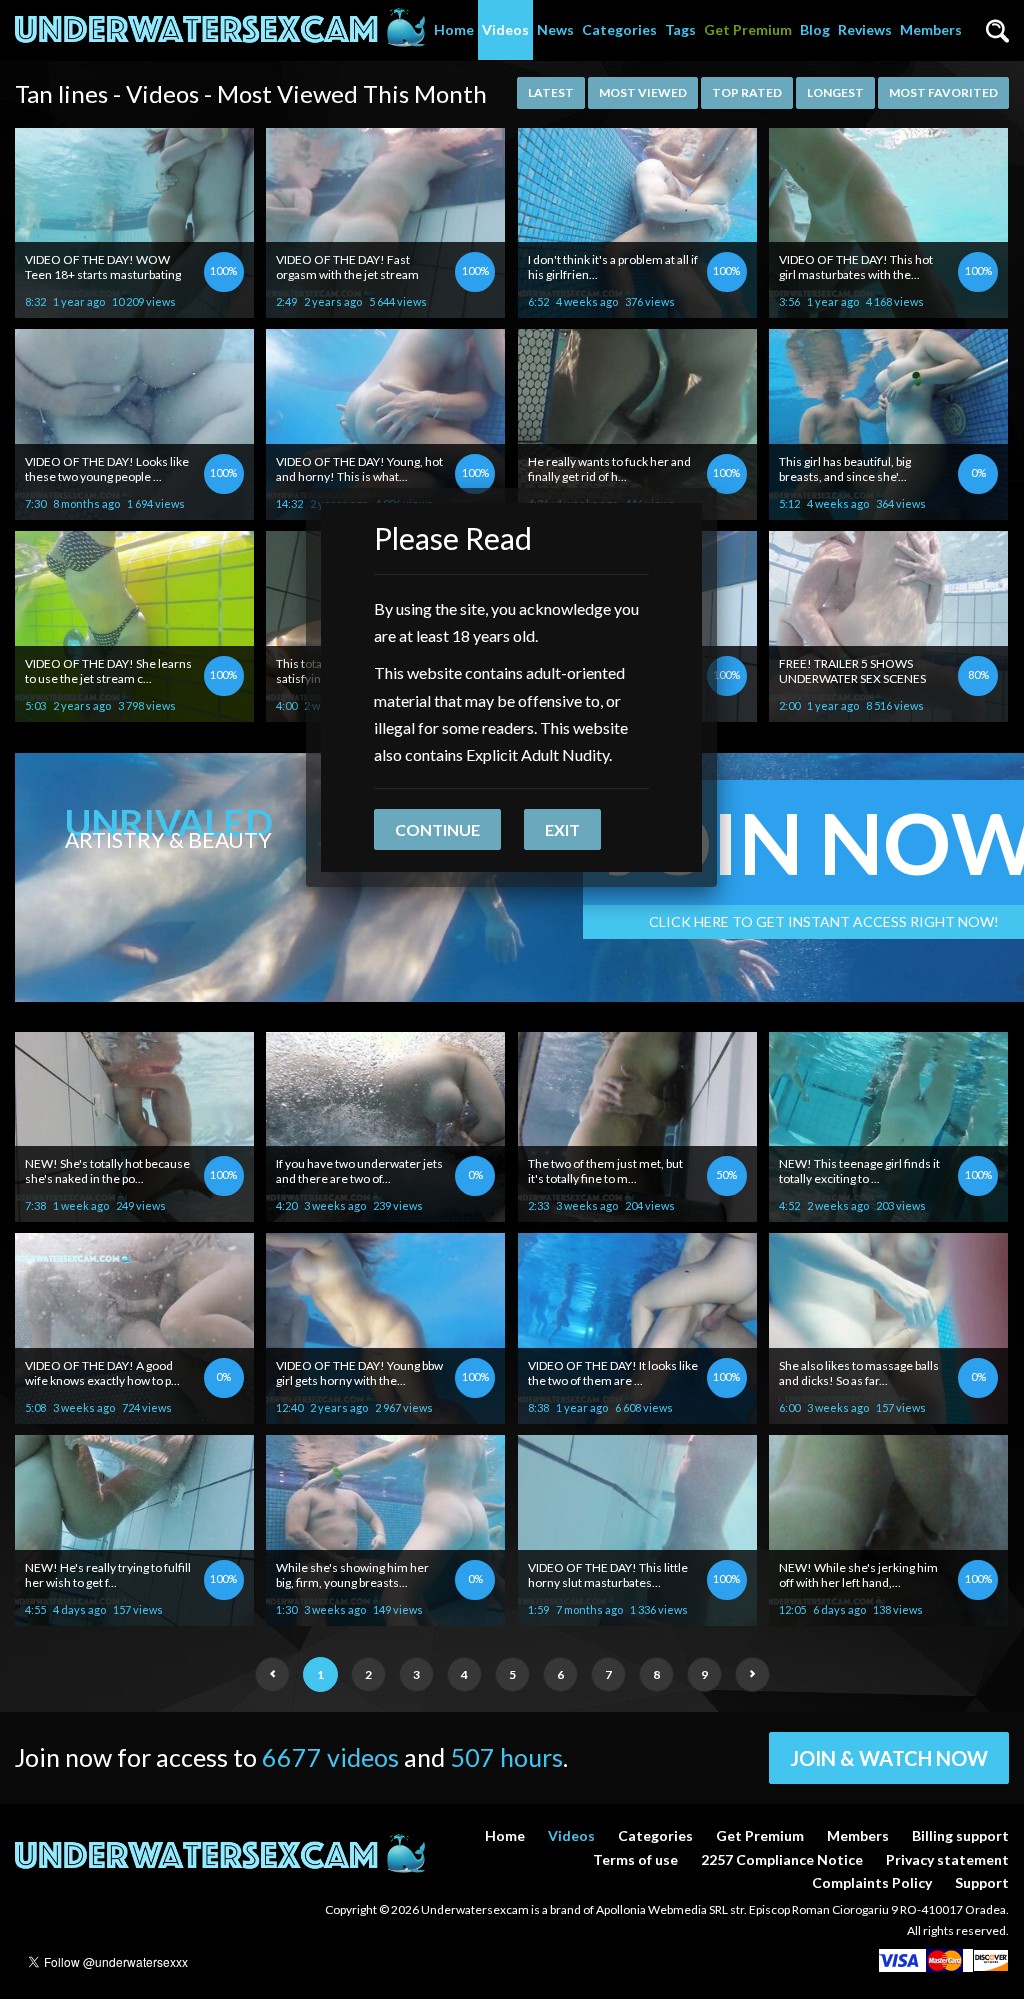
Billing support (960, 1835)
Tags (680, 29)
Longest (835, 92)
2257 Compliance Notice (782, 1859)
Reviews (865, 29)
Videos (505, 29)
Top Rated (747, 92)
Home (454, 29)
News (555, 29)
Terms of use (635, 1859)
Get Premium (748, 29)
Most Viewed (643, 92)
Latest (551, 92)
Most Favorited (943, 92)
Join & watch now (889, 1758)
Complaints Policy (872, 1882)
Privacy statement (947, 1859)
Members (931, 29)
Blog (815, 29)
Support (982, 1882)
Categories (619, 29)
